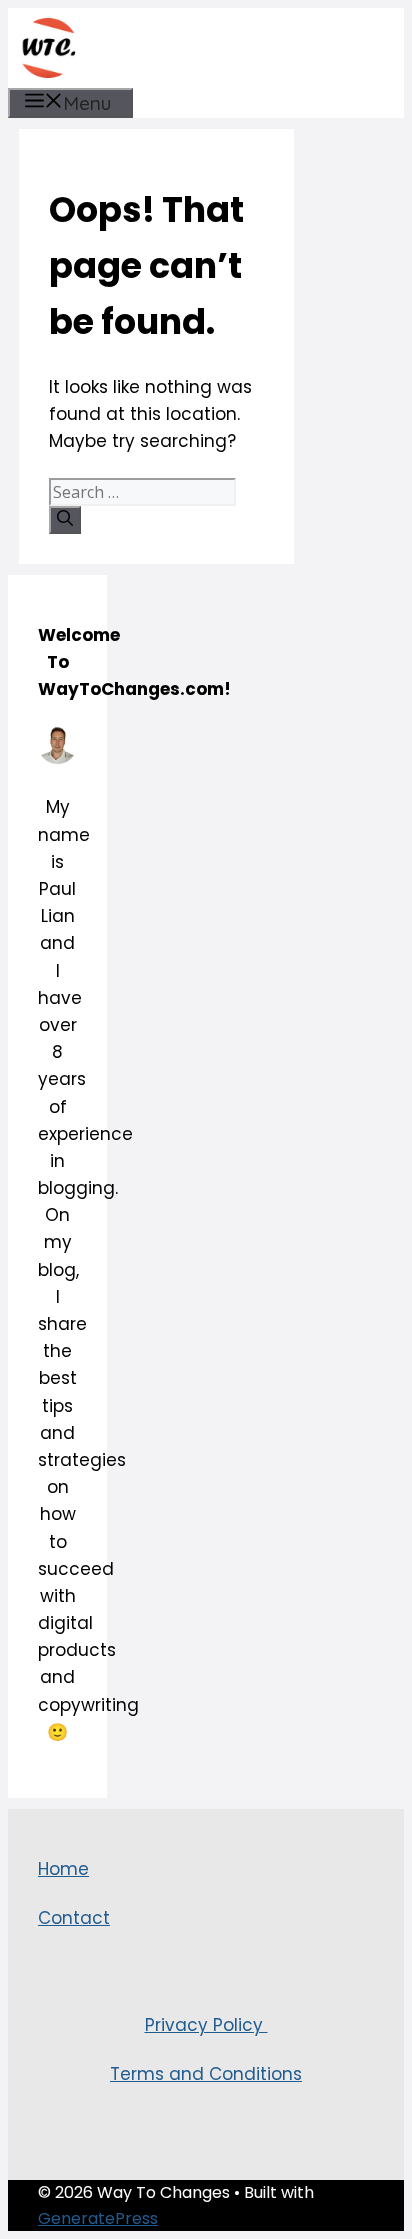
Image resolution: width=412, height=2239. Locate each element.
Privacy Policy (206, 2025)
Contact (74, 1918)
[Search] (65, 520)
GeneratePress (98, 2218)
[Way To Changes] (48, 48)
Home (63, 1869)
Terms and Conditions (206, 2074)
